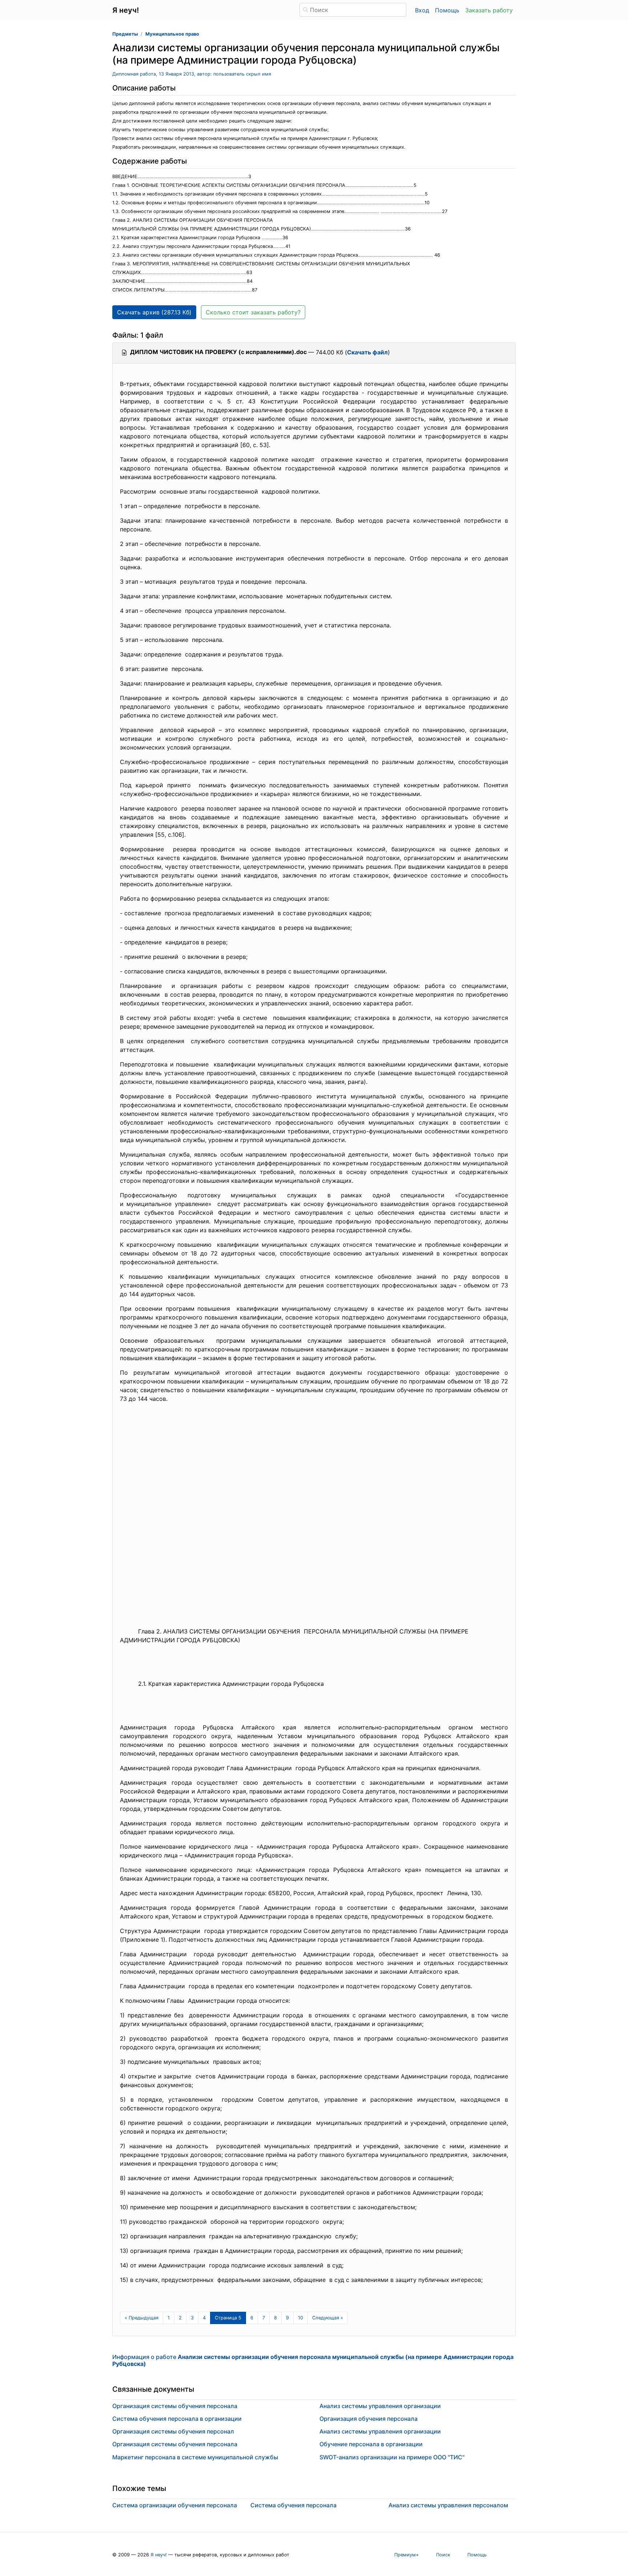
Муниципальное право (172, 34)
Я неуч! (159, 2555)
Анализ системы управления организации (380, 2406)
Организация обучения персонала (369, 2419)
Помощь (447, 10)
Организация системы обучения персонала (175, 2406)
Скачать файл (367, 352)
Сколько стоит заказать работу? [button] (253, 312)
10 (301, 2318)
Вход (422, 10)
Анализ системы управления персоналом (448, 2505)
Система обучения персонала (293, 2505)
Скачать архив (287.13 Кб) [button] (154, 312)
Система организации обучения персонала (175, 2505)
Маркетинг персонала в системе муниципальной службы (195, 2457)
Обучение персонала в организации (371, 2444)
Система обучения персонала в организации (177, 2419)
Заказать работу (489, 10)
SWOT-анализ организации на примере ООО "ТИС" (392, 2457)
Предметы (125, 34)
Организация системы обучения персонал (173, 2431)
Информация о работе (313, 2360)
